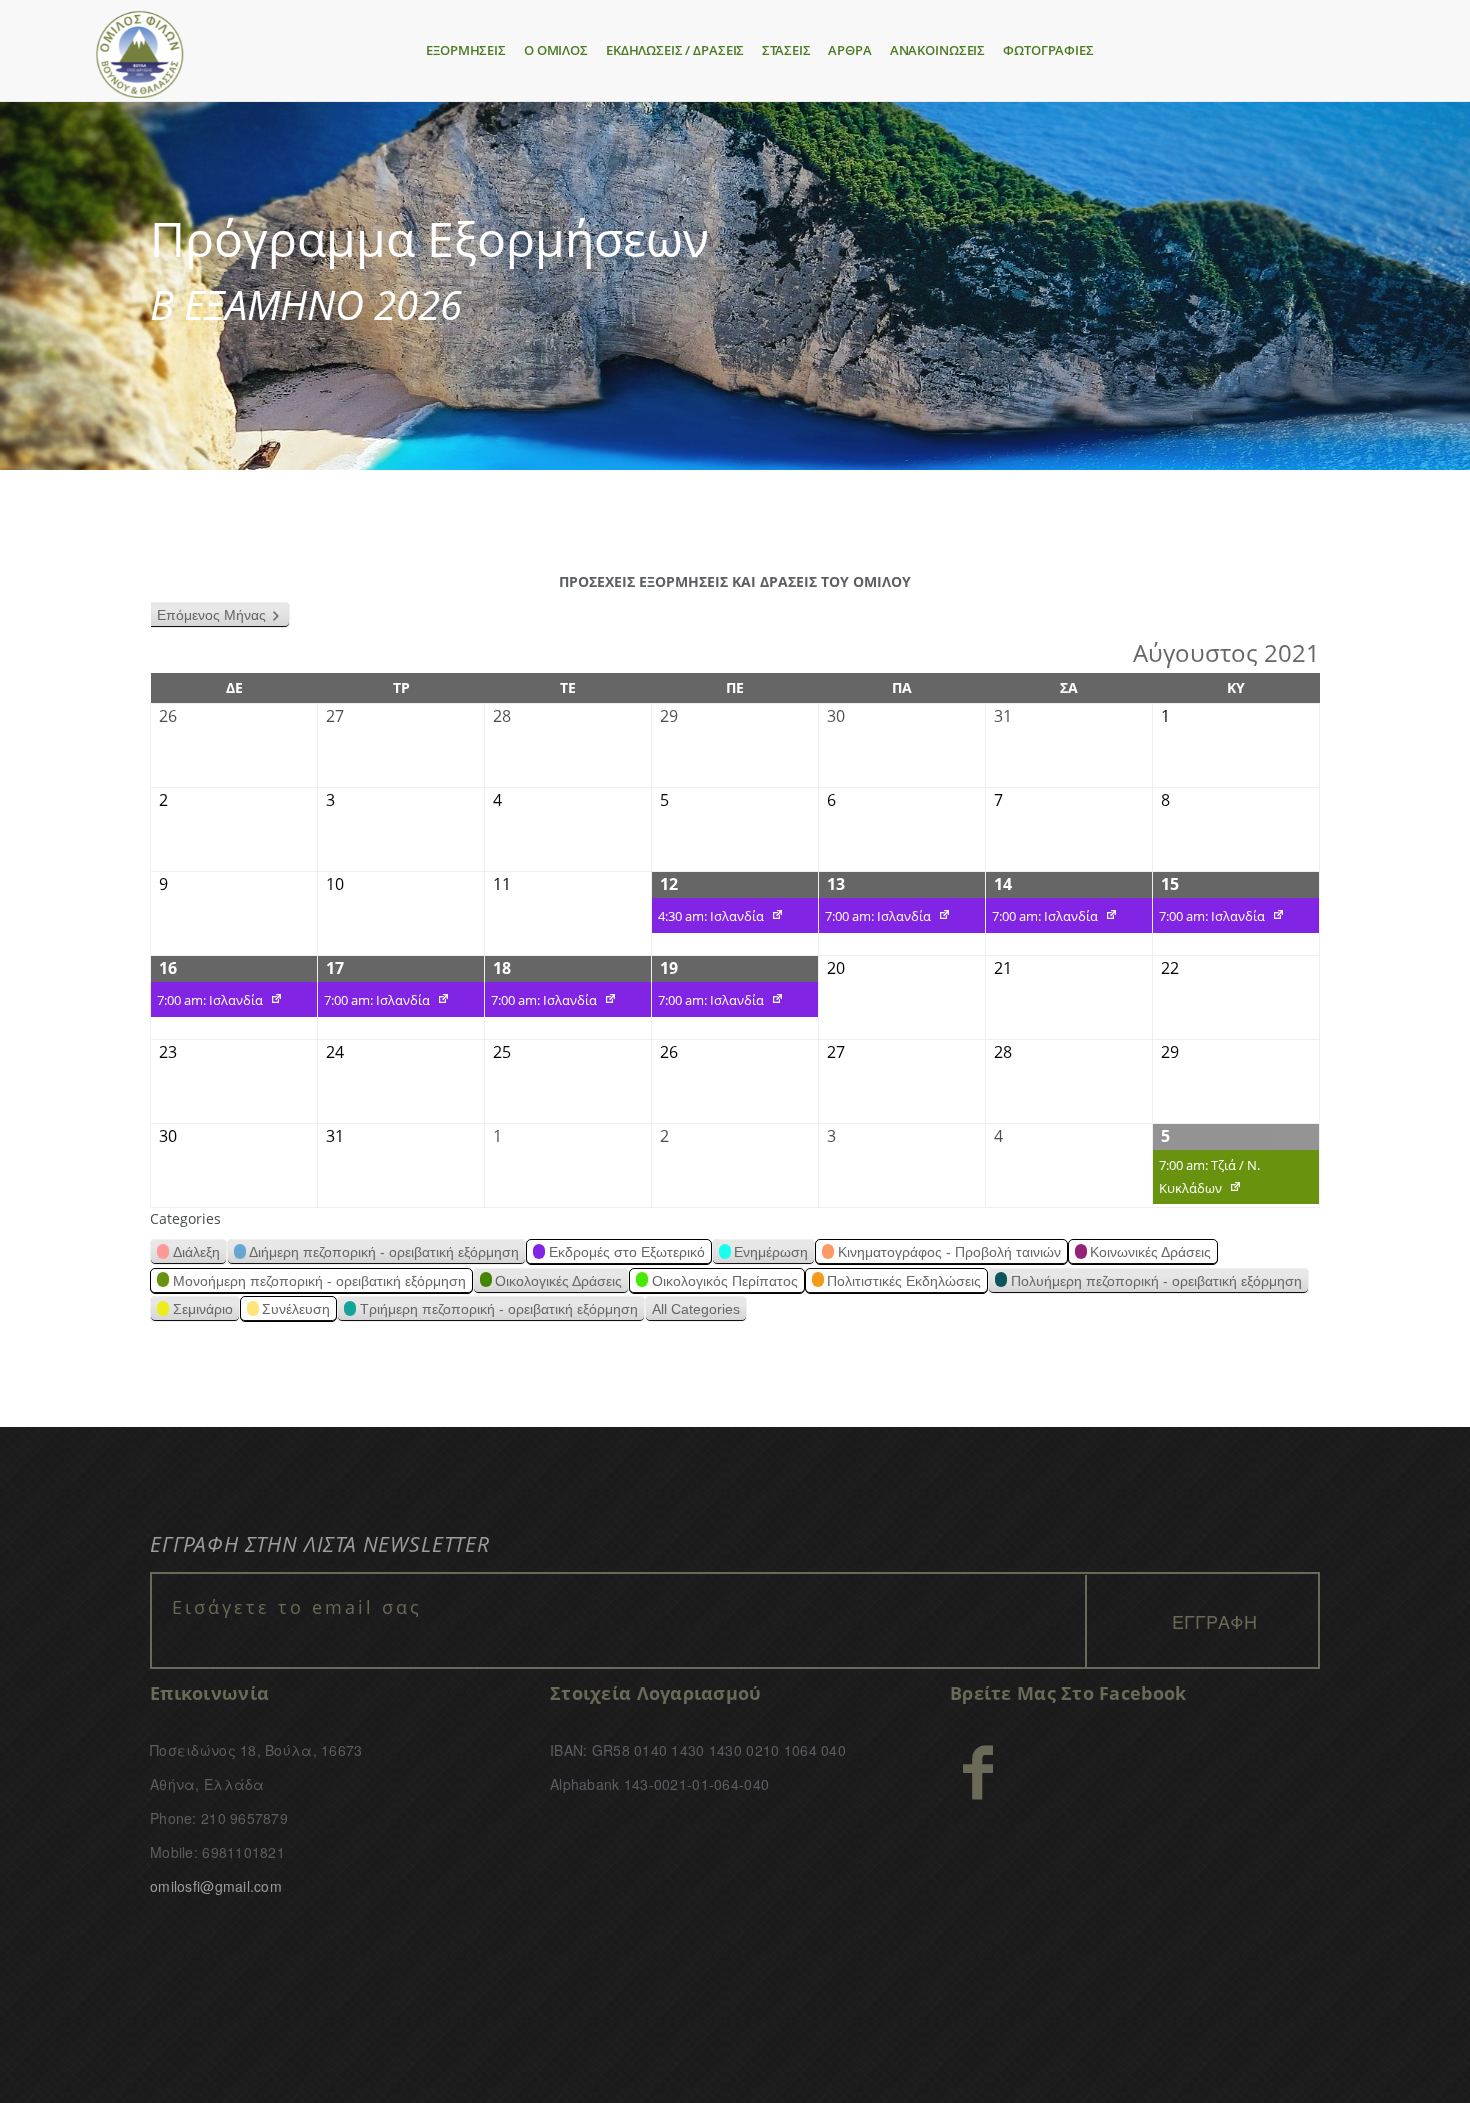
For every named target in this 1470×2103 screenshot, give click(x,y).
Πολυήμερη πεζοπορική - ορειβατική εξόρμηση (1156, 1281)
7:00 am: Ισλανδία (875, 918)
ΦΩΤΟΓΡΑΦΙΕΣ (1048, 50)
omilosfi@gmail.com (216, 1886)
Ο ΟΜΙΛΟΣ (556, 50)
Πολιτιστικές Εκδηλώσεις (904, 1281)
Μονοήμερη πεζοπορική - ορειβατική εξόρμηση (319, 1281)
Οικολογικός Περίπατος (725, 1281)
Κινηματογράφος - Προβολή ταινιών (949, 1252)
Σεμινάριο (203, 1309)
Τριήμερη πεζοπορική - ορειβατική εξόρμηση (499, 1309)
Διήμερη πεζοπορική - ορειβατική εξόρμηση (384, 1252)
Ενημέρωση (771, 1252)
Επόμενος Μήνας (211, 615)
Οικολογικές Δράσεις (558, 1281)
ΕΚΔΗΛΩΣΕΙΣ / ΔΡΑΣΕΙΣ (675, 50)
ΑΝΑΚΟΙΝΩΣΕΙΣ (937, 50)
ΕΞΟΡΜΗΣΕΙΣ (466, 50)
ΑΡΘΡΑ (849, 50)
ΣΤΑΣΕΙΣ (786, 50)
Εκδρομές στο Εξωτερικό (627, 1252)
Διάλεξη (196, 1252)
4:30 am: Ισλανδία (708, 918)
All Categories (696, 1309)
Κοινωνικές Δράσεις (1150, 1252)
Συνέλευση (296, 1309)
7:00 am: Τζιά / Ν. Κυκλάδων (1206, 1180)
